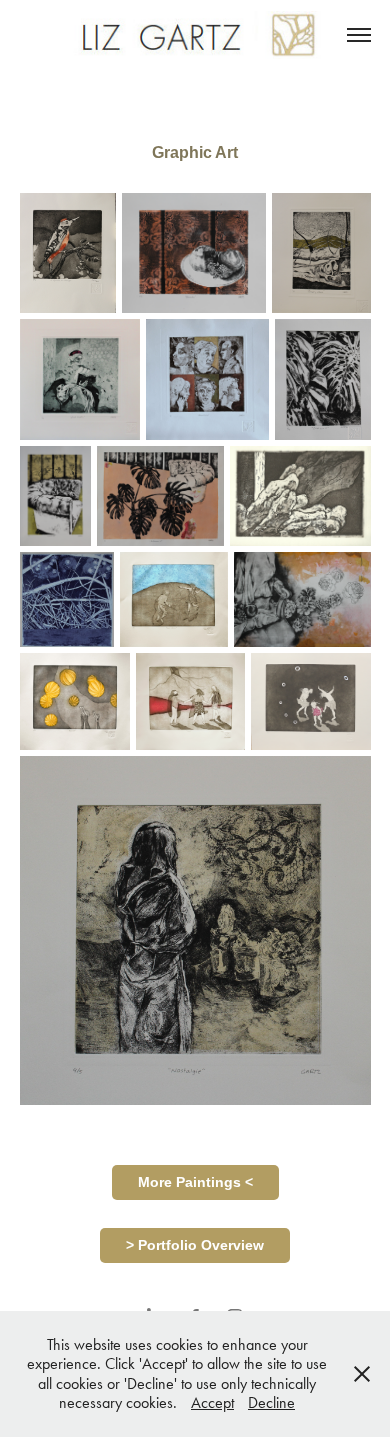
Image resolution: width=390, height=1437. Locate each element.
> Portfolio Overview (195, 1245)
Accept (212, 1402)
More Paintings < (195, 1182)
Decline (271, 1402)
